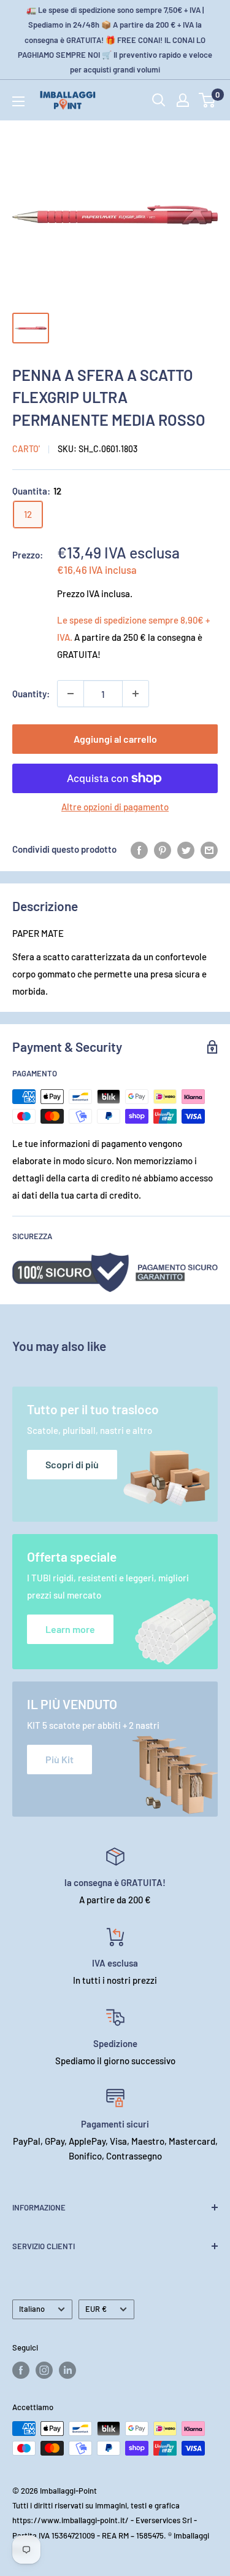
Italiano (32, 2309)
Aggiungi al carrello (115, 739)
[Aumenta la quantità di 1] (136, 694)
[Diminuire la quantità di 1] (71, 694)
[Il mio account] (183, 100)
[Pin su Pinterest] (163, 849)
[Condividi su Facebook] (139, 849)
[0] (208, 100)
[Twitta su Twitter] (186, 849)
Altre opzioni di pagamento (115, 807)
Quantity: (31, 694)
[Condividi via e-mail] (209, 849)
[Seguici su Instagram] (44, 2370)
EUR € (96, 2309)
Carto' (26, 449)
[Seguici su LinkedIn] (67, 2370)
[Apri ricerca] (159, 100)
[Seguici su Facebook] (21, 2370)
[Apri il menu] (18, 101)
